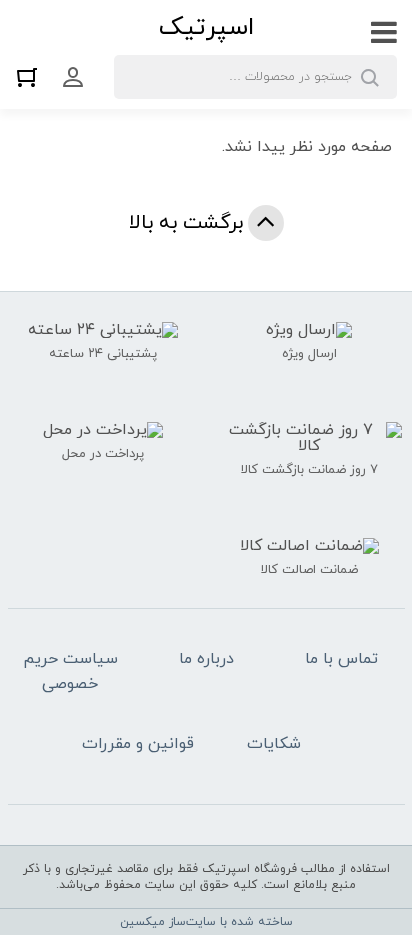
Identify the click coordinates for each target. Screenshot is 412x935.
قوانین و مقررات (138, 744)
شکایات (274, 744)
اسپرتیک (206, 27)
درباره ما (206, 659)
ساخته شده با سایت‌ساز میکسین (206, 922)
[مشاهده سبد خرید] (32, 76)
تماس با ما (341, 659)
